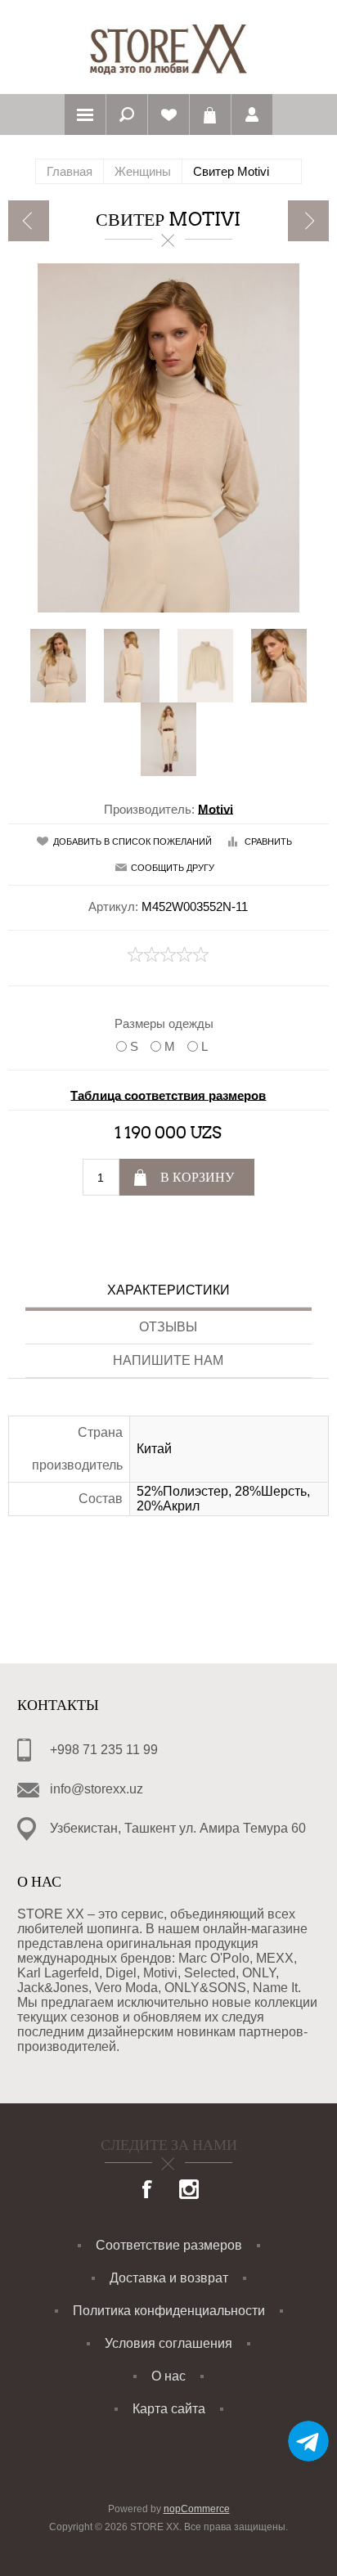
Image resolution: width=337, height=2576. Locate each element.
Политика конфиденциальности (169, 2311)
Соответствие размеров (169, 2245)
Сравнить (268, 841)
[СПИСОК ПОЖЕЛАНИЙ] (168, 114)
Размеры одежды (164, 1023)
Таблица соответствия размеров (168, 1095)
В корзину (197, 1177)
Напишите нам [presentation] (168, 1360)
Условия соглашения (168, 2343)
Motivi (216, 808)
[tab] (168, 1292)
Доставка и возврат (169, 2278)
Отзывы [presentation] (168, 1327)
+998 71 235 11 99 (104, 1750)
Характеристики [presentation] (168, 1290)
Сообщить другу (173, 868)
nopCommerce (197, 2509)
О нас (168, 2376)
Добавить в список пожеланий (133, 841)
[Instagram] (189, 2191)
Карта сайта (169, 2409)
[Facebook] (148, 2191)
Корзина (210, 114)
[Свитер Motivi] (29, 221)
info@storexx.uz (97, 1789)
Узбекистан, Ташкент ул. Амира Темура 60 (178, 1828)
